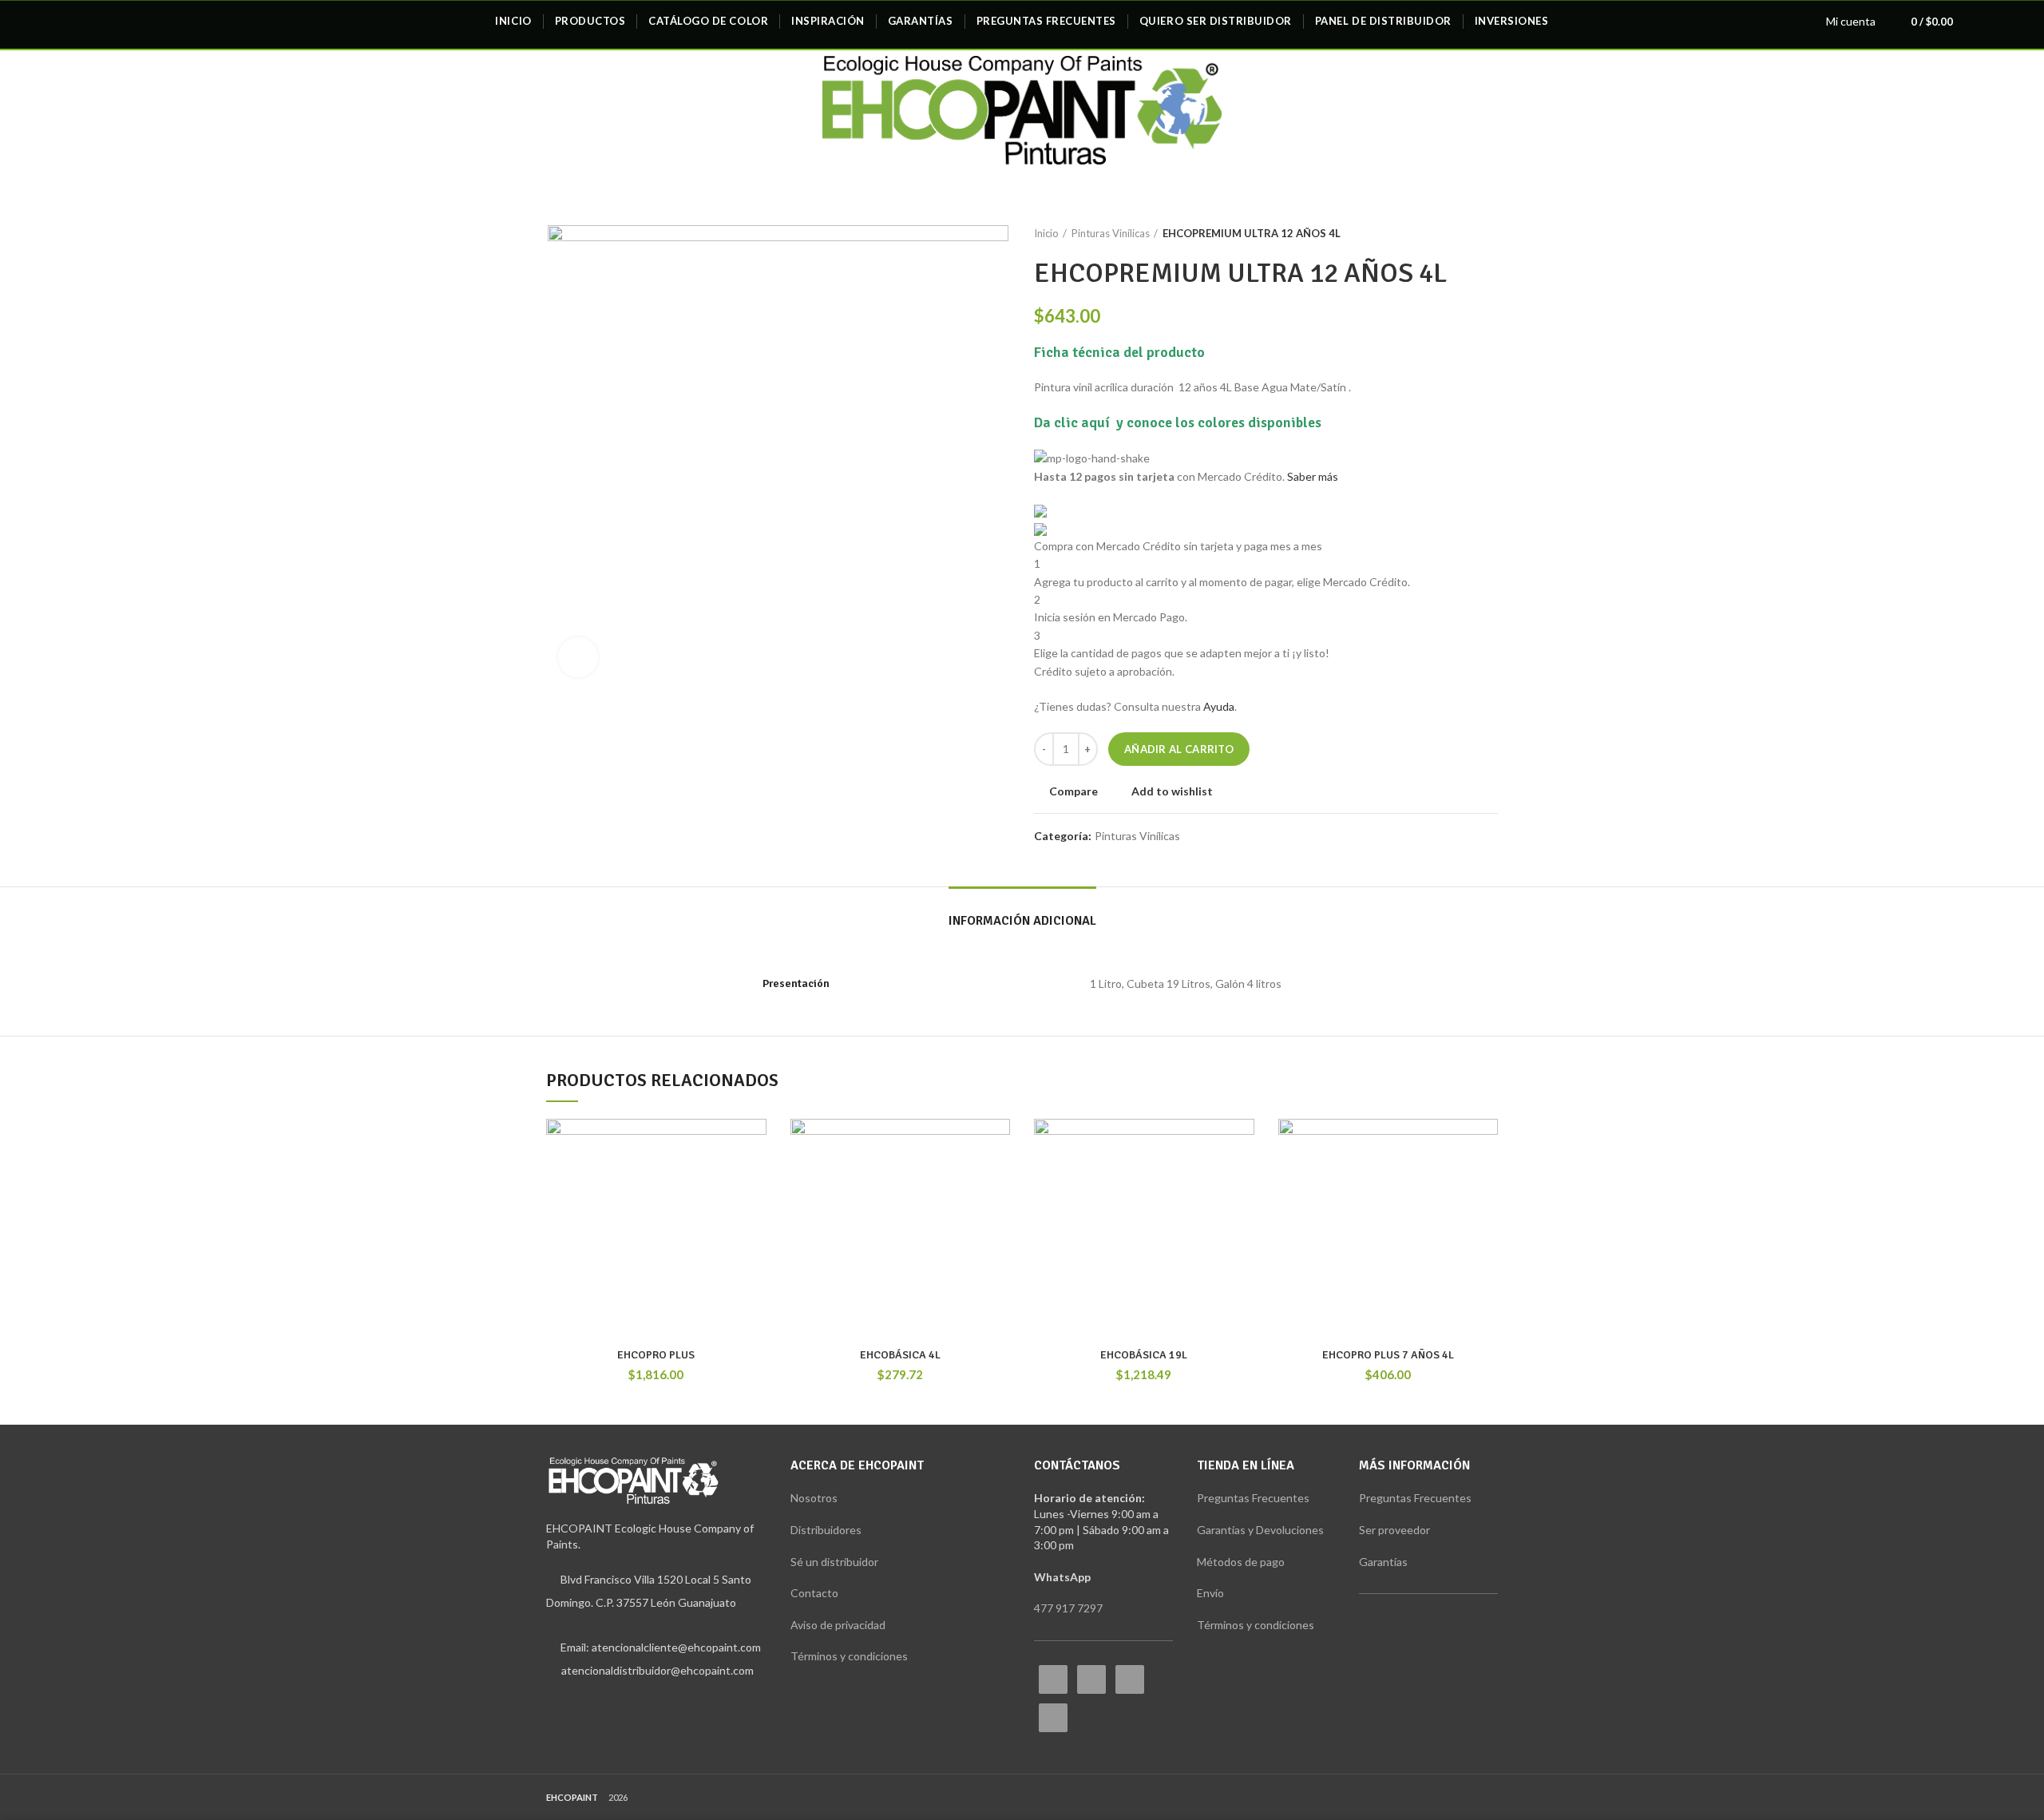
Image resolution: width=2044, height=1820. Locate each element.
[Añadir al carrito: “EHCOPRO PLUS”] (755, 1181)
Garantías (1384, 1562)
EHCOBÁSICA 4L (900, 1355)
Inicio (1046, 233)
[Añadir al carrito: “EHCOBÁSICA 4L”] (998, 1181)
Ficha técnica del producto (1119, 352)
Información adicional (1022, 921)
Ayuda (1219, 706)
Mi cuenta (1851, 21)
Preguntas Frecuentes (1253, 1498)
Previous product (1458, 233)
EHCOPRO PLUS (656, 1355)
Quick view (755, 1217)
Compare (1073, 791)
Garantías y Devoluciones (1262, 1530)
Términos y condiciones (850, 1656)
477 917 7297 (1068, 1608)
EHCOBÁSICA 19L (1144, 1355)
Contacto (814, 1593)
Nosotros (814, 1498)
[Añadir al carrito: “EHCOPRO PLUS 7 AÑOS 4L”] (1486, 1181)
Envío (1210, 1593)
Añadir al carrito (1179, 749)
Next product (1490, 233)
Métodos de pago (1241, 1562)
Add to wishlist (1172, 791)
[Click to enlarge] (578, 657)
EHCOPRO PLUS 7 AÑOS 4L (1388, 1355)
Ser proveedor (1394, 1530)
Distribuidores (826, 1530)
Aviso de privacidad (838, 1625)
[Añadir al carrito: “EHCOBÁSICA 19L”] (1242, 1181)
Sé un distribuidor (834, 1562)
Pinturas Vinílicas (1111, 233)
